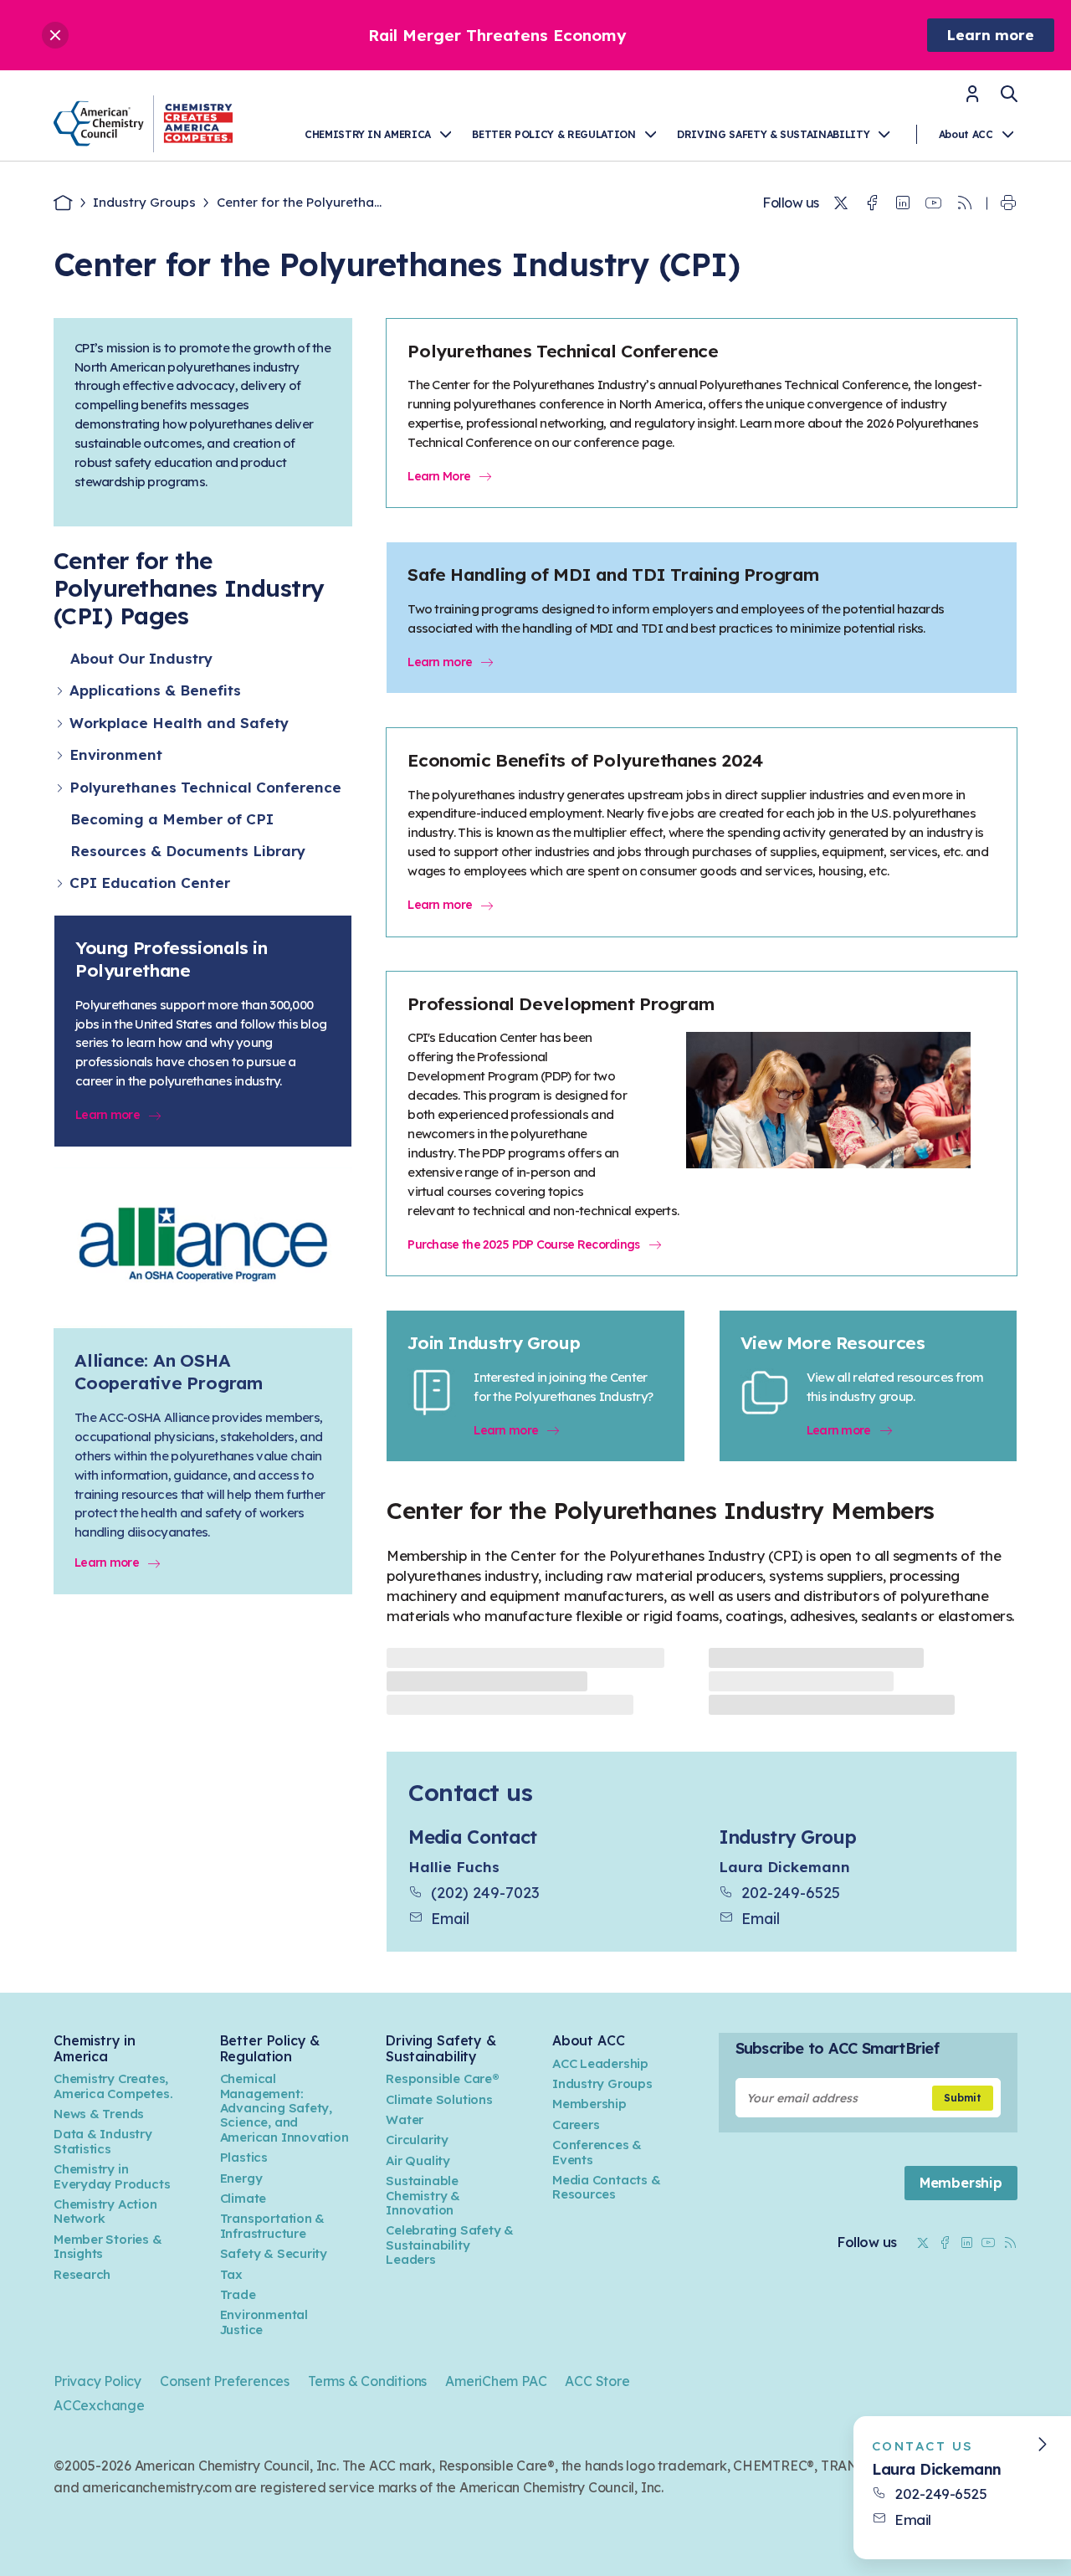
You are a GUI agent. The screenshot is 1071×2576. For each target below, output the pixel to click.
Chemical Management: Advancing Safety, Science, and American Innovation (284, 2108)
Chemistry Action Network (105, 2211)
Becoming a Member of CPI (172, 819)
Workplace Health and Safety (179, 723)
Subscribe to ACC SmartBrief (837, 2048)
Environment (116, 754)
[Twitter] (841, 203)
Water (405, 2119)
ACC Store (597, 2381)
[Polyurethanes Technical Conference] (61, 788)
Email (450, 1918)
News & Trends (99, 2114)
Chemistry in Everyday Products (112, 2176)
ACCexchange (99, 2405)
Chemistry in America (368, 134)
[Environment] (61, 755)
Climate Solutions (439, 2099)
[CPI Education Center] (61, 883)
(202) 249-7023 (485, 1892)
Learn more (991, 35)
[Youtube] (934, 203)
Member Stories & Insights (108, 2246)
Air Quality (418, 2160)
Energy (241, 2178)
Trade (238, 2294)
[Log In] (972, 99)
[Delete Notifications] (55, 35)
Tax (231, 2274)
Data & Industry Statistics (103, 2141)
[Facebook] (872, 203)
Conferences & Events (597, 2152)
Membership (589, 2104)
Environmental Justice (264, 2322)
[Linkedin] (903, 203)
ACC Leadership (600, 2063)
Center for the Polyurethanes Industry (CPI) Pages (189, 588)
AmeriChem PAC (496, 2381)
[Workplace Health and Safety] (61, 724)
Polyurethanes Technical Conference (205, 787)
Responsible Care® (442, 2078)
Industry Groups (144, 202)
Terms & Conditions (367, 2381)
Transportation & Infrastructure (273, 2225)
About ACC (966, 134)
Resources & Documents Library (188, 851)
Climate (243, 2198)
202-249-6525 (791, 1892)
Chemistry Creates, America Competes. (113, 2086)
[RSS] (965, 203)
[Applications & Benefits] (61, 691)
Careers (576, 2124)
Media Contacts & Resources (607, 2187)
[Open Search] (1009, 94)
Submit (963, 2098)
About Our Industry (141, 658)
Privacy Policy (97, 2381)
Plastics (244, 2157)
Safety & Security (274, 2253)
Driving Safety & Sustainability (773, 134)
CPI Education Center (150, 883)
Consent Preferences (225, 2381)
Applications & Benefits (155, 690)
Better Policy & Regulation (553, 134)
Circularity (417, 2140)
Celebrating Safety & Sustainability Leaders (450, 2245)
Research (82, 2274)
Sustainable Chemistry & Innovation (423, 2195)
